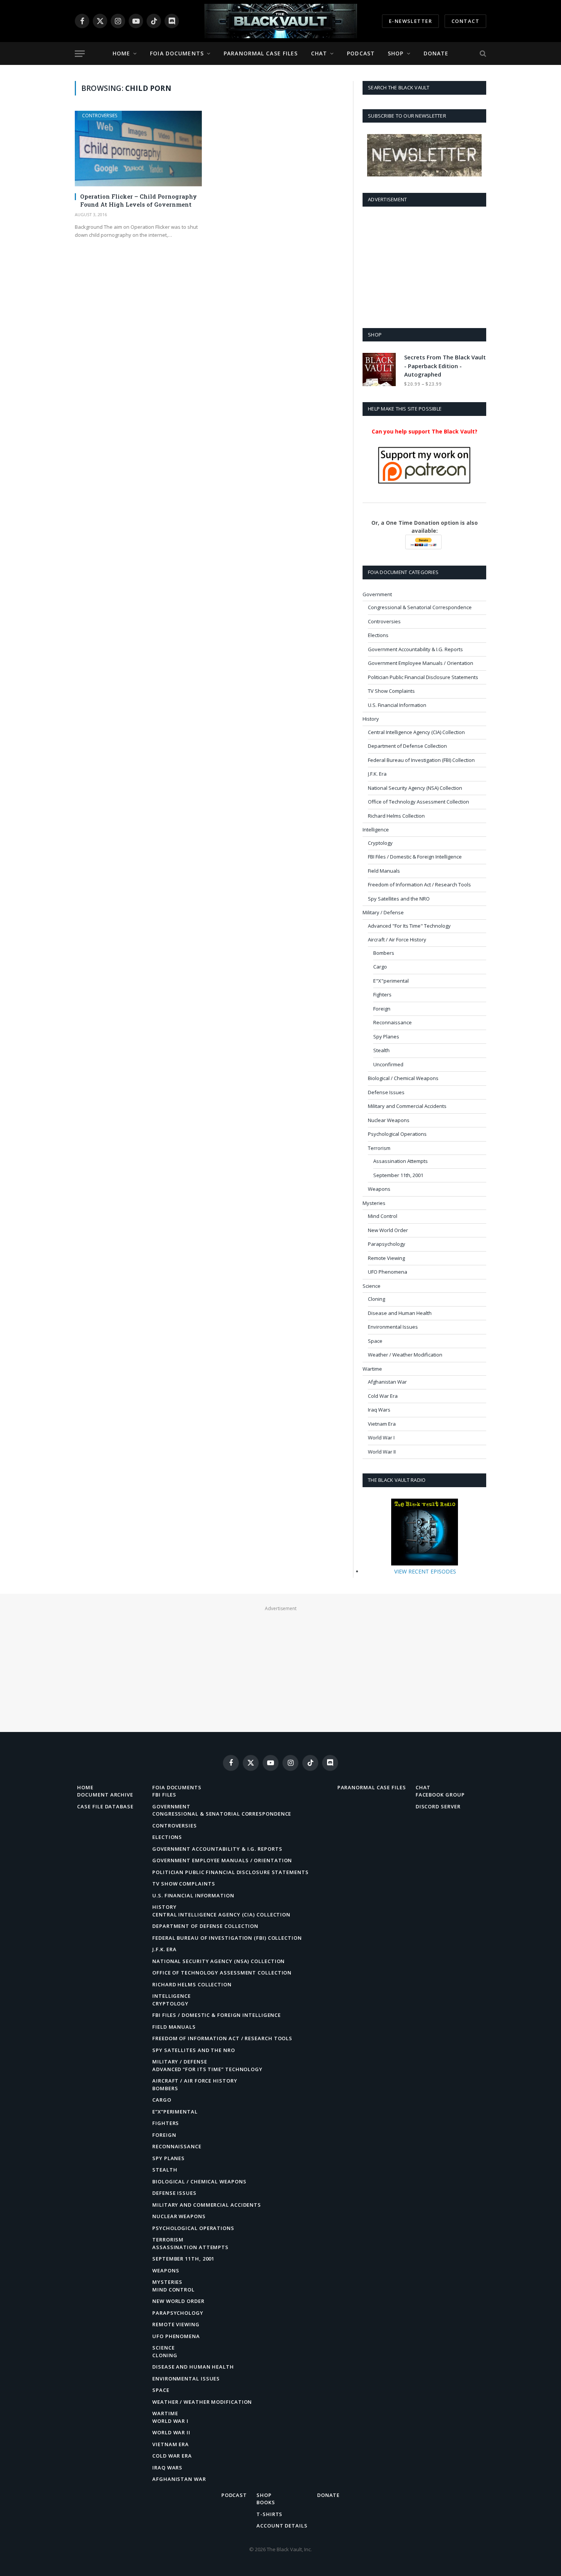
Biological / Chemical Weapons (403, 1078)
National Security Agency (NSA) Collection (415, 788)
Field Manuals (384, 871)
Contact (465, 21)
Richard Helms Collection (396, 816)
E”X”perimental (175, 2112)
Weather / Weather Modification (405, 1355)
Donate (436, 53)
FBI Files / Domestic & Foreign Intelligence (415, 857)
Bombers (384, 953)
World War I (381, 1438)
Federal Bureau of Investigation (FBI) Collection (421, 760)
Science (372, 1286)
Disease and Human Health (400, 1313)
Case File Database (105, 1806)
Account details (282, 2526)
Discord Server (438, 1806)
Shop (396, 53)
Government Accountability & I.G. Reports (415, 649)
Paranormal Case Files (261, 53)
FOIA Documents (177, 53)
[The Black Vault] (280, 21)
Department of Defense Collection (407, 746)
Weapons (379, 1189)
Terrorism (379, 1148)
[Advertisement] (424, 266)
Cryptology (380, 843)
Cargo (380, 967)
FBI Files (164, 1795)
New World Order (388, 1230)
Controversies (100, 116)
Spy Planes (386, 1037)
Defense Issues (386, 1092)
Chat (319, 53)
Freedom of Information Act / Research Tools (419, 885)
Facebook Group (440, 1795)
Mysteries (374, 1203)
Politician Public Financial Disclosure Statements (423, 677)
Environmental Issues (393, 1327)
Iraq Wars (379, 1410)
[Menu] (80, 54)
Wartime (372, 1369)
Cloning (376, 1299)
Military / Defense (383, 912)
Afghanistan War (387, 1382)
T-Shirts (269, 2514)
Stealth (381, 1050)
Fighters (382, 995)
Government (377, 594)
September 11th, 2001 (398, 1175)
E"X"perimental (391, 981)
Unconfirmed (388, 1064)
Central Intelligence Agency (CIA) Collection (416, 732)
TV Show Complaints (391, 691)
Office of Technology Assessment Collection (418, 802)
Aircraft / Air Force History (397, 940)
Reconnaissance (393, 1022)
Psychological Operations (397, 1134)
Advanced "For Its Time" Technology (409, 926)
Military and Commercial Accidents (407, 1106)
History (371, 719)
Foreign (382, 1009)
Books (266, 2502)
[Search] (482, 54)
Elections (378, 635)
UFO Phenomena (388, 1272)
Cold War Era (383, 1396)
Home (121, 53)
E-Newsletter (410, 21)
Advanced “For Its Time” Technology (207, 2069)
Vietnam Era (382, 1424)
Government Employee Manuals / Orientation (421, 663)
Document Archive (105, 1795)
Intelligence (376, 830)
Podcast (361, 53)
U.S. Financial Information (397, 705)
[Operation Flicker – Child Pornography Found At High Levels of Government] (138, 149)
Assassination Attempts (401, 1161)
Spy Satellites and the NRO (399, 899)
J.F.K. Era (377, 774)
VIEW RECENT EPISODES (425, 1571)
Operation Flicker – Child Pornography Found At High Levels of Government (139, 200)
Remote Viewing (386, 1258)
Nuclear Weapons (389, 1120)
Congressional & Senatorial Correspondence (420, 607)
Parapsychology (387, 1244)
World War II (382, 1452)
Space (375, 1341)
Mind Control (383, 1216)
